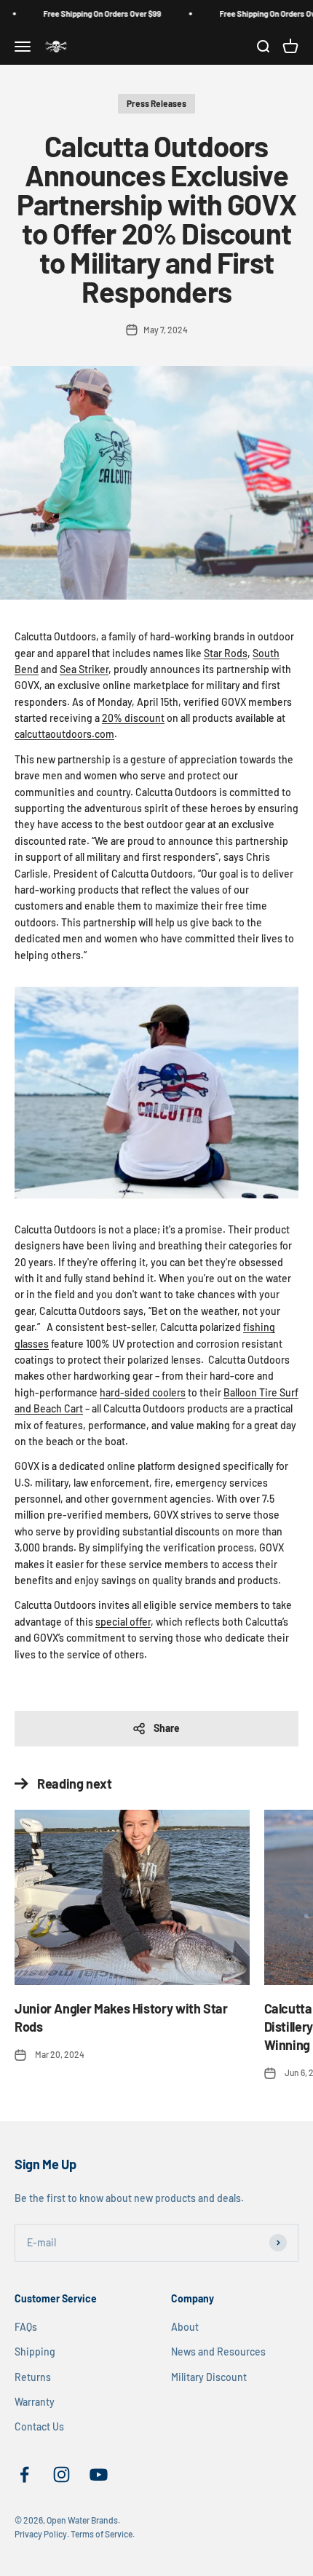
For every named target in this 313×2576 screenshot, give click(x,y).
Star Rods (226, 653)
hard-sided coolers (143, 1392)
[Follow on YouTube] (99, 2474)
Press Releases (156, 103)
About (185, 2327)
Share (167, 1728)
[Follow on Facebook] (24, 2474)
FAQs (26, 2327)
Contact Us (39, 2426)
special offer (123, 1622)
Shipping (35, 2352)
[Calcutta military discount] (156, 1093)
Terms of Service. (103, 2534)
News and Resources (218, 2352)
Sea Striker (84, 669)
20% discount (133, 718)
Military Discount (209, 2377)
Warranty (35, 2402)
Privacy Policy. (42, 2534)
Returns (33, 2377)
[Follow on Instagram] (62, 2474)
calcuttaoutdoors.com (64, 734)
